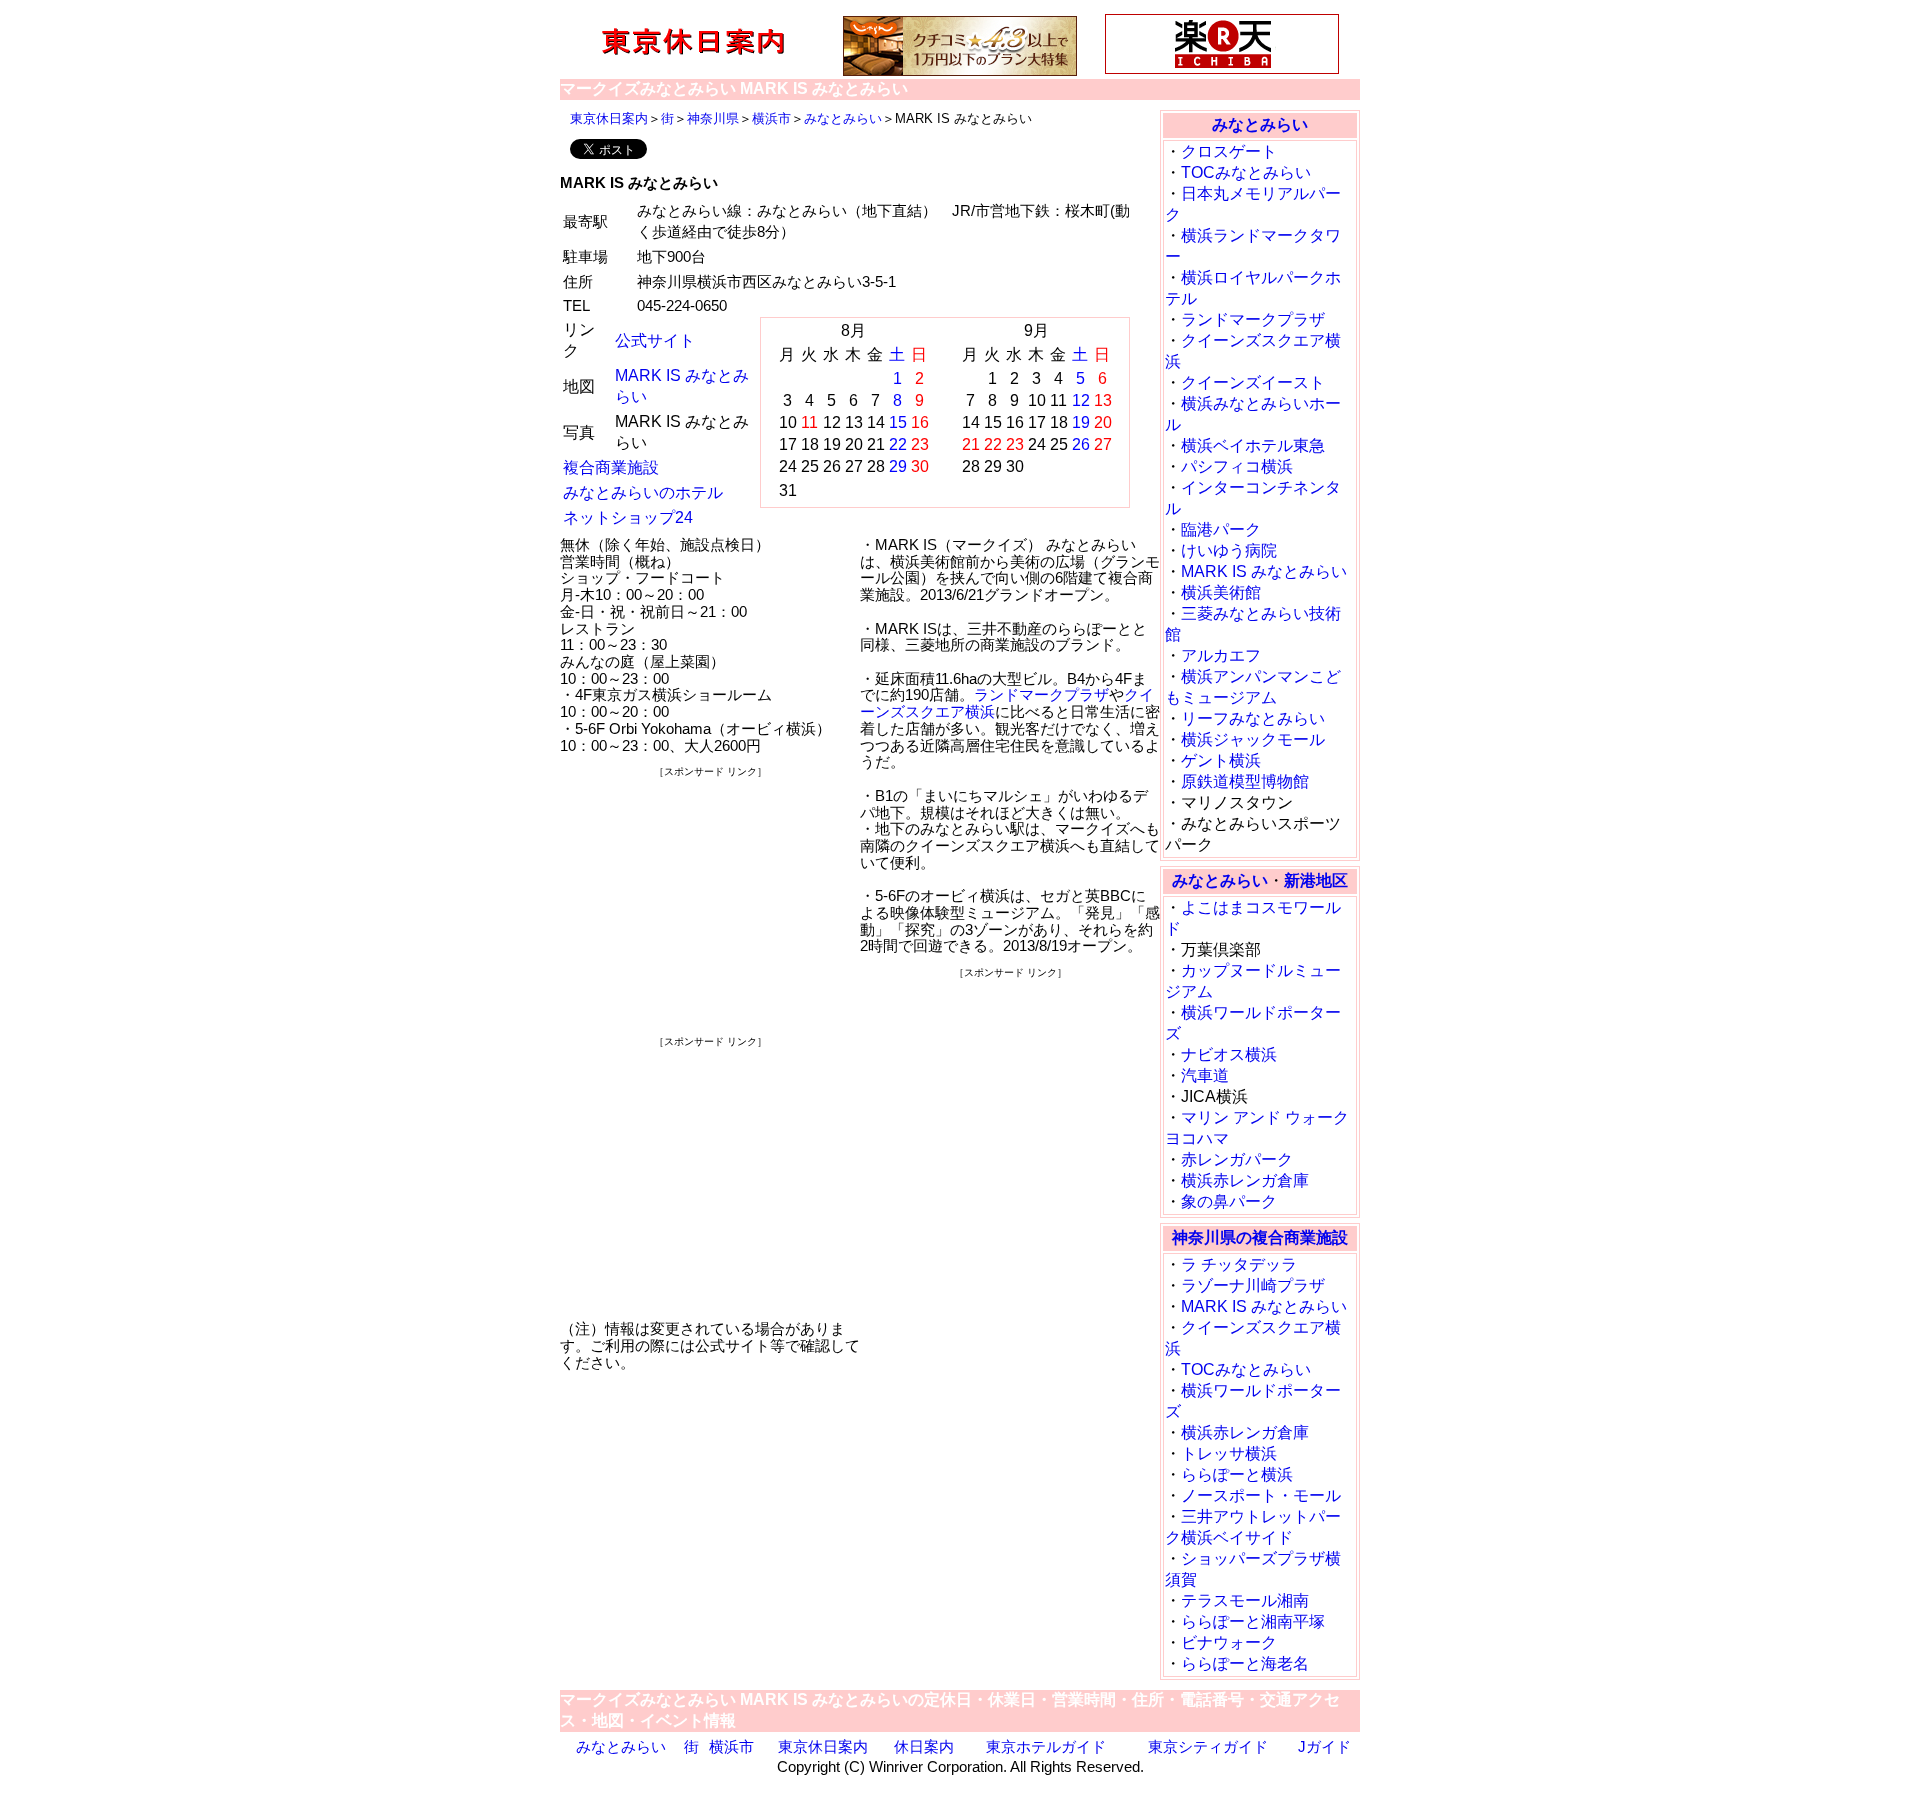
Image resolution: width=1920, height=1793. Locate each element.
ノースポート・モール (1261, 1495)
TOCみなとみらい (1246, 172)
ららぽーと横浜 (1237, 1474)
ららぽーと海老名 (1245, 1663)
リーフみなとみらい (1253, 718)
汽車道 (1205, 1075)
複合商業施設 (611, 467)
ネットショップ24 (628, 517)
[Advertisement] (710, 906)
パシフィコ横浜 (1237, 466)
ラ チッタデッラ (1239, 1264)
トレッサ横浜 (1229, 1453)
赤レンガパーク (1237, 1159)
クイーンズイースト (1253, 382)
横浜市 (771, 118)
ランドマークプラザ (1041, 694)
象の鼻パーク (1229, 1201)
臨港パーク (1221, 529)
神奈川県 (713, 118)
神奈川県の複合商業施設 (1260, 1237)
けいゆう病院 (1229, 550)
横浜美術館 (1221, 592)
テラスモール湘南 (1245, 1600)
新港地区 (1316, 880)
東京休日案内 (609, 118)
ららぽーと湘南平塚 (1253, 1621)
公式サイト (655, 340)
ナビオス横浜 (1229, 1054)
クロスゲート (1229, 151)
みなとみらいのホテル (643, 492)
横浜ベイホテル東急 (1253, 445)
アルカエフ (1221, 655)
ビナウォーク (1229, 1642)
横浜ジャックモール (1253, 739)
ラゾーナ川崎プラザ (1253, 1285)
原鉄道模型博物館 (1245, 781)
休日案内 (924, 1746)
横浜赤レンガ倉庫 (1245, 1180)
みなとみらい (843, 118)
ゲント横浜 (1221, 760)
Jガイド (1324, 1746)
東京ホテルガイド (1046, 1746)
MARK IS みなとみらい (1264, 571)
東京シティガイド (1208, 1746)
